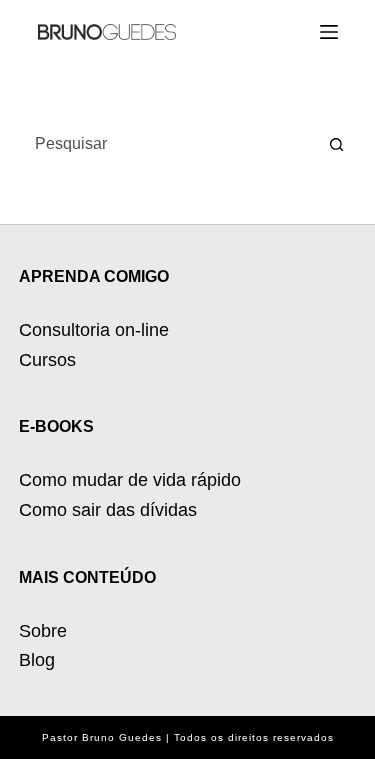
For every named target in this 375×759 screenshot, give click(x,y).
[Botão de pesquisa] (336, 144)
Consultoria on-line (94, 330)
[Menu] (329, 32)
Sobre (43, 631)
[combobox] (169, 144)
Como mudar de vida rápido (130, 480)
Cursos (47, 360)
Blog (37, 660)
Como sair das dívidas (108, 510)
